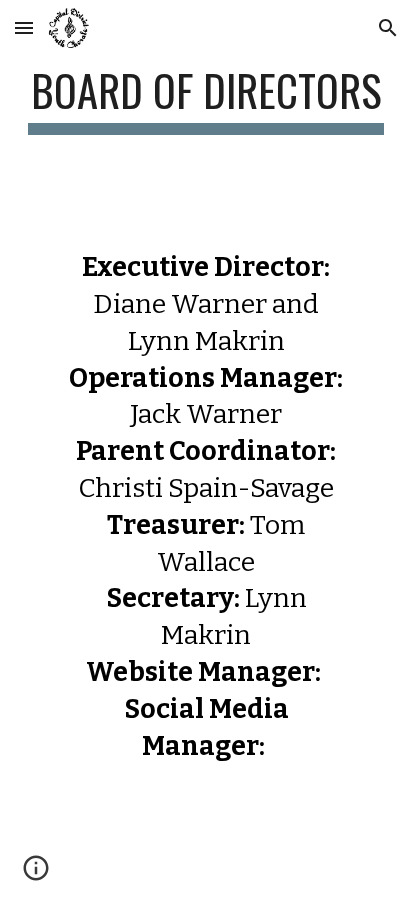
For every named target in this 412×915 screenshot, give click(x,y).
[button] (24, 27)
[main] (206, 99)
